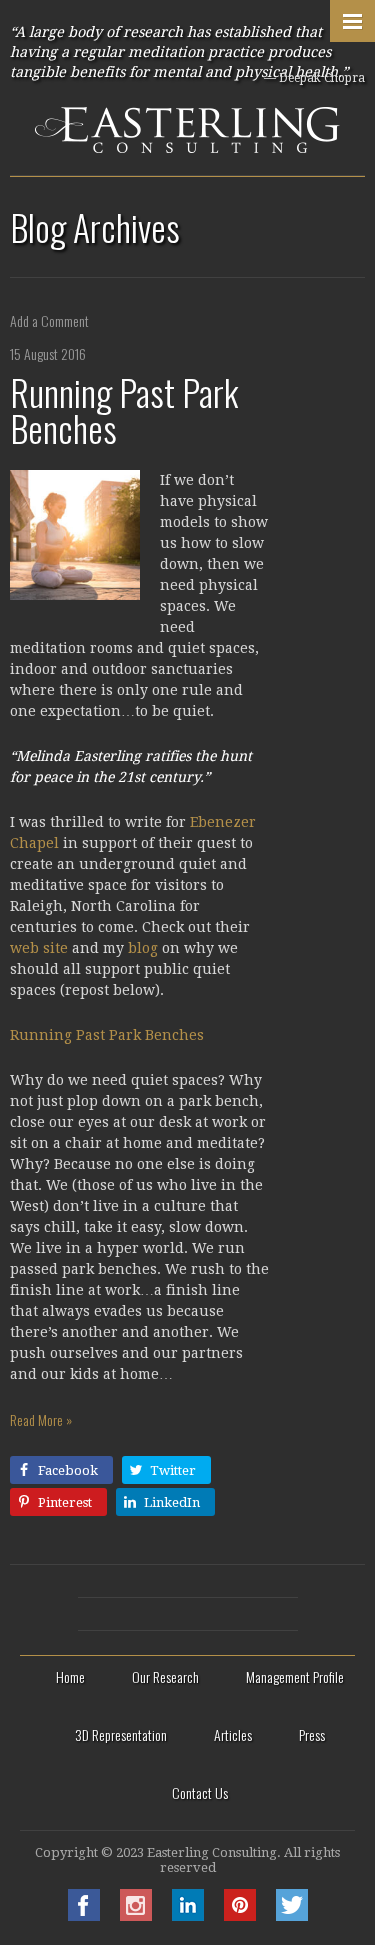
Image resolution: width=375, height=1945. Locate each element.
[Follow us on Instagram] (136, 1915)
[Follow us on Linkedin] (188, 1915)
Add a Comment (49, 320)
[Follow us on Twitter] (292, 1915)
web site (39, 948)
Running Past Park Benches (124, 409)
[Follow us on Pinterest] (240, 1915)
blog (143, 948)
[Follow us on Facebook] (84, 1915)
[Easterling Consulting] (187, 87)
